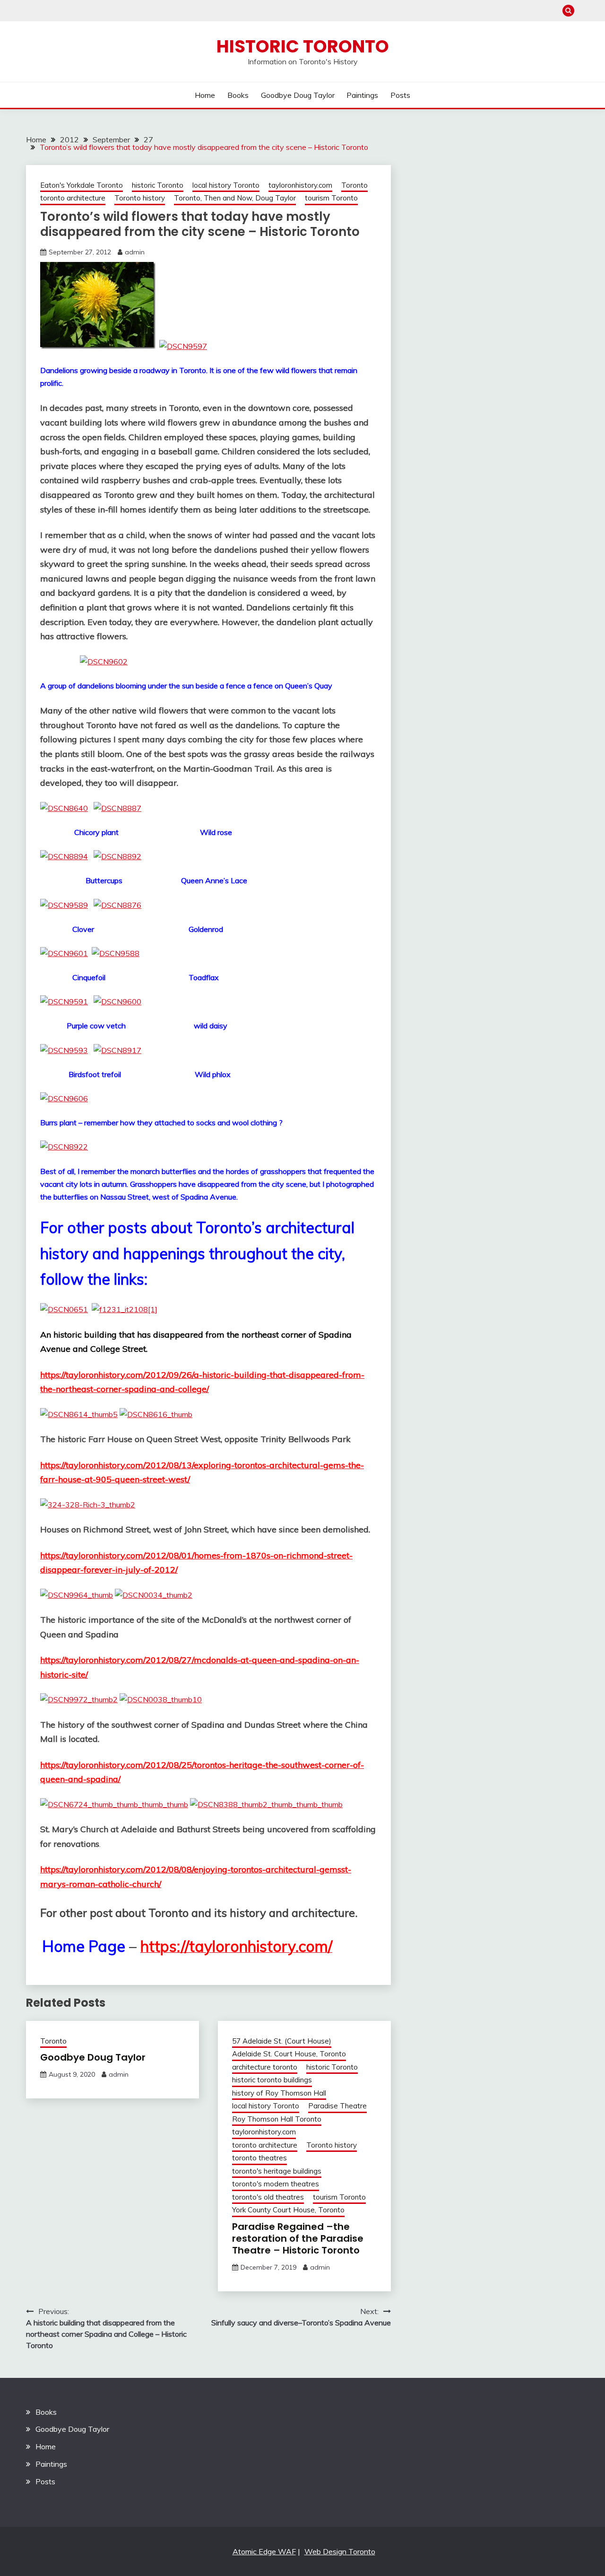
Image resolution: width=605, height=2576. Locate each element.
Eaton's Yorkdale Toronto (82, 185)
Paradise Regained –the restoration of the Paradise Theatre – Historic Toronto (298, 2238)
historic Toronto (158, 185)
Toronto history (140, 198)
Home (205, 95)
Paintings (362, 95)
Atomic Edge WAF (264, 2551)
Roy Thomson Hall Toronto (277, 2119)
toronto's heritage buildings (277, 2171)
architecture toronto (265, 2067)
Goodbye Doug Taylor (298, 95)
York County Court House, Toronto (288, 2210)
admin (135, 252)
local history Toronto (226, 185)
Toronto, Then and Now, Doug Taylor (235, 198)
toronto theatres (259, 2158)
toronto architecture (73, 198)
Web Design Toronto (340, 2551)
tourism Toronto (331, 198)
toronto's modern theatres (276, 2184)
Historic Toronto (303, 46)
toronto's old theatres (268, 2197)
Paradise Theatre (337, 2106)
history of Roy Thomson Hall (279, 2093)
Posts (400, 95)
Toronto (354, 185)
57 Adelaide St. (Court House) (282, 2041)
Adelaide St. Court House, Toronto (289, 2054)
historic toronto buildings (272, 2080)
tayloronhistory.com (300, 185)
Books (238, 95)
